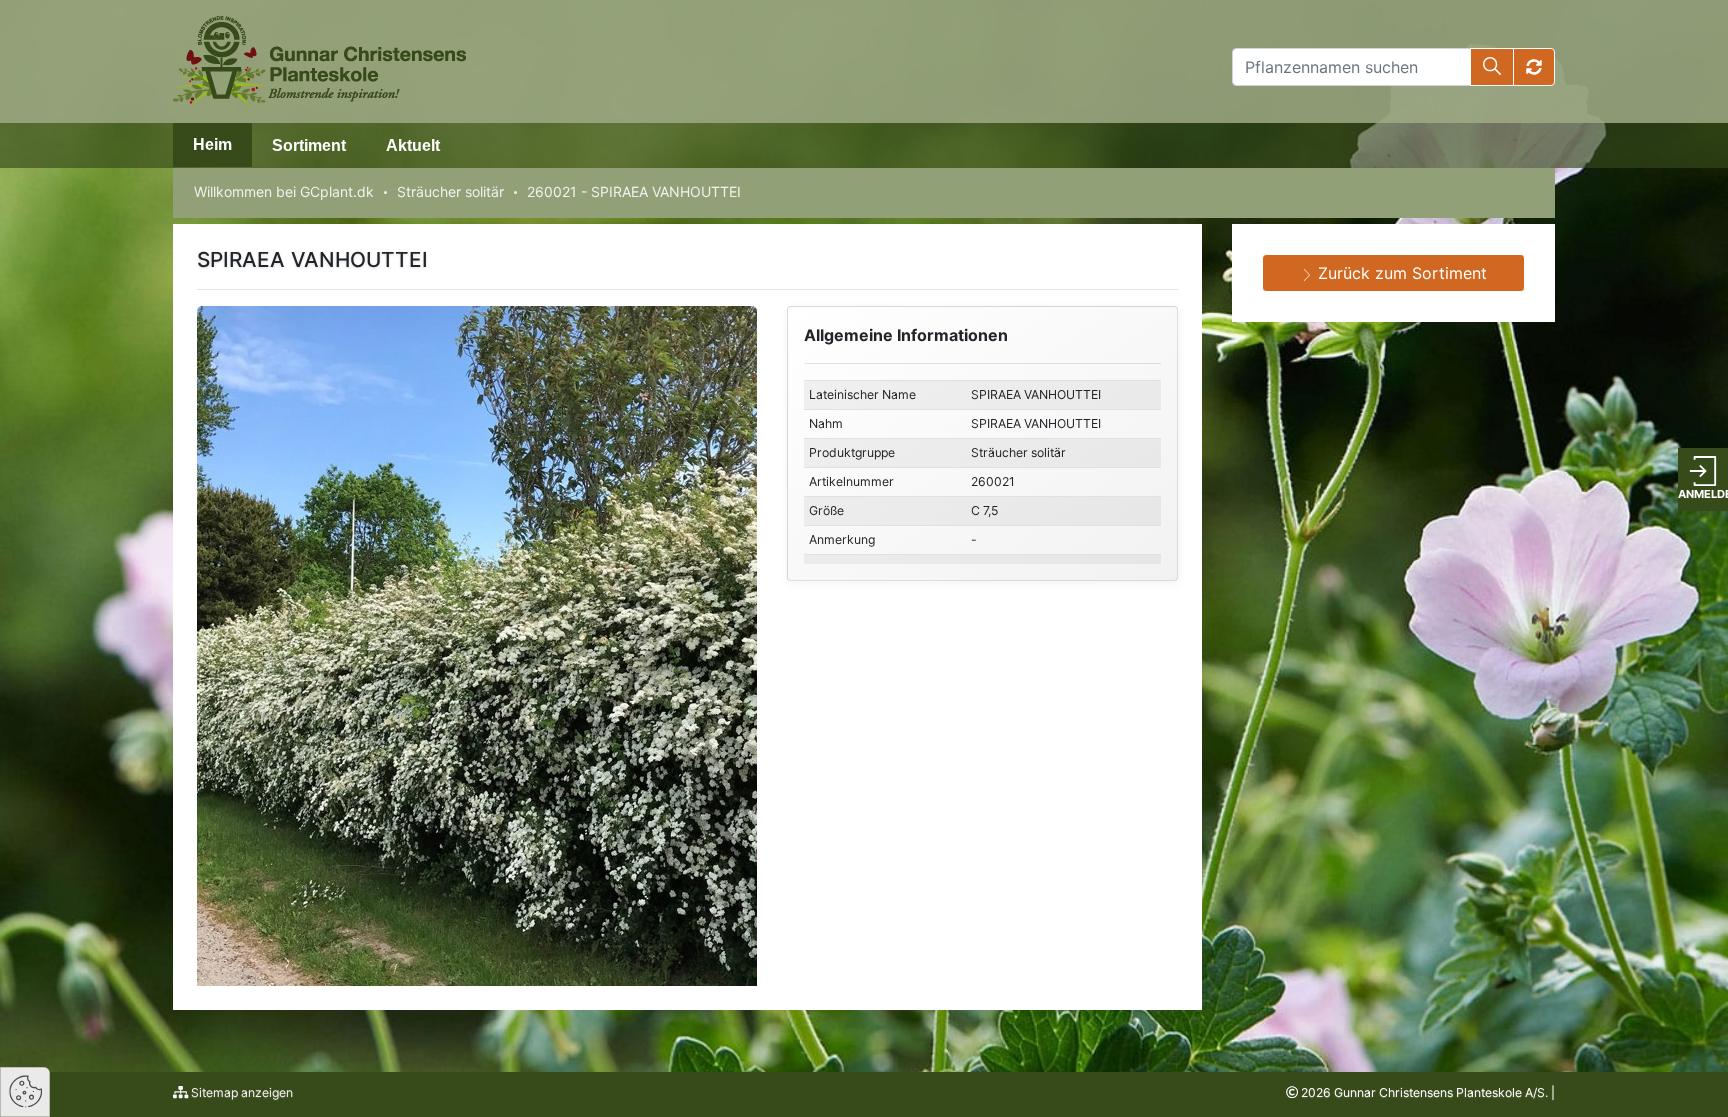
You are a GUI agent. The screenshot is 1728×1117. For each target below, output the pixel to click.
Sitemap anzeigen (240, 1092)
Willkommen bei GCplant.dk (284, 191)
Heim (212, 144)
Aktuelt (413, 145)
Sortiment (309, 145)
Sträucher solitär (450, 191)
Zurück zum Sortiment (1400, 273)
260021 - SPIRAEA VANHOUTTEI (634, 191)
